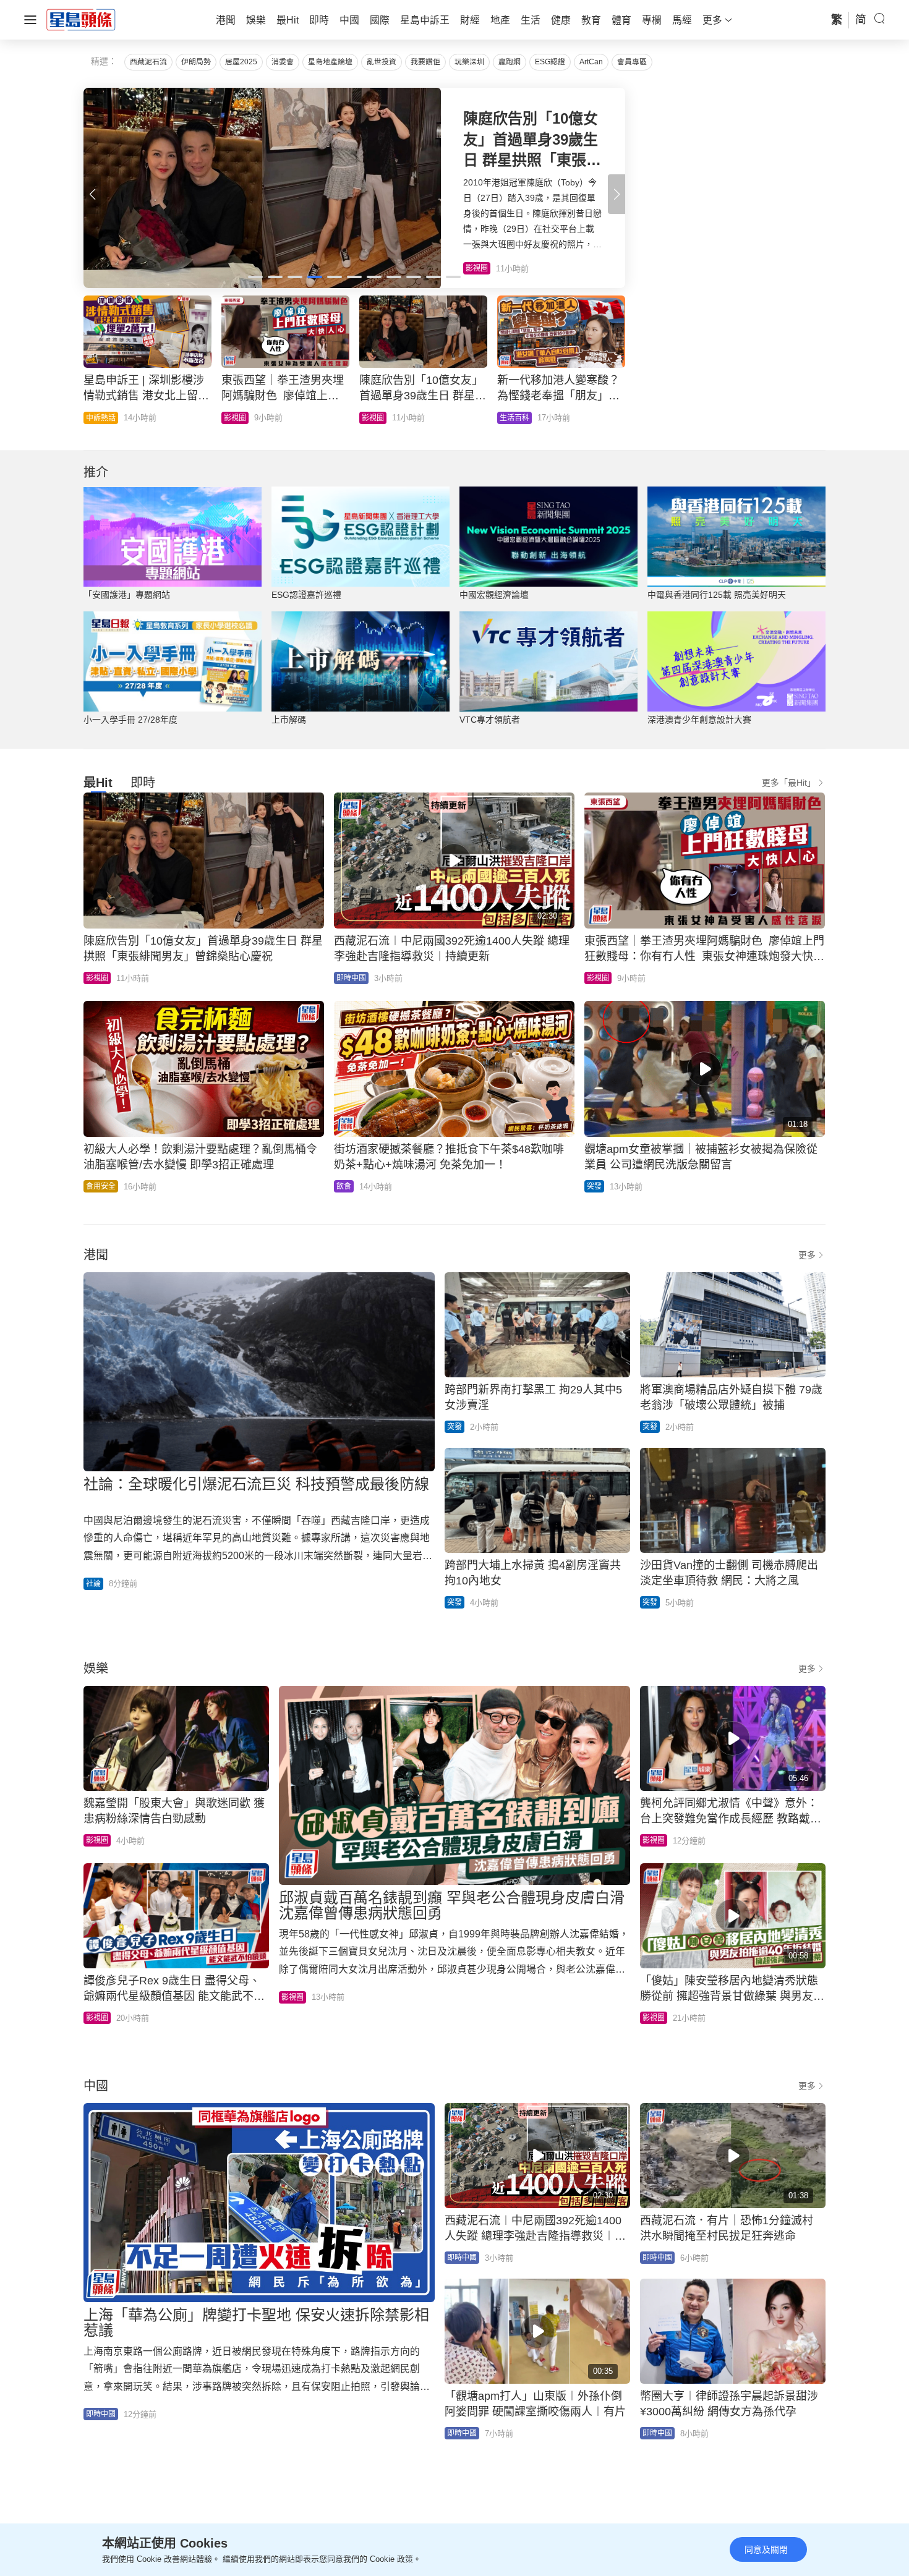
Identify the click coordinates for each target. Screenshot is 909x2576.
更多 (807, 1255)
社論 (93, 1584)
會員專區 (632, 62)
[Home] (81, 19)
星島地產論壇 (330, 62)
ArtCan (591, 62)
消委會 (283, 62)
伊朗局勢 (196, 62)
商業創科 (514, 418)
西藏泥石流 (148, 62)
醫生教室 (377, 418)
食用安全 (101, 1186)
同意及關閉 (766, 2549)
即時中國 (239, 418)
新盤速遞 (101, 418)
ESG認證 (550, 62)
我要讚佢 (425, 62)
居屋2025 (241, 62)
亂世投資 (382, 62)
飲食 (344, 1186)
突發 (594, 1186)
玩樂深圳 (469, 62)
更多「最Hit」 (789, 783)
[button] (617, 194)
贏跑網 (510, 62)
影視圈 (97, 978)
